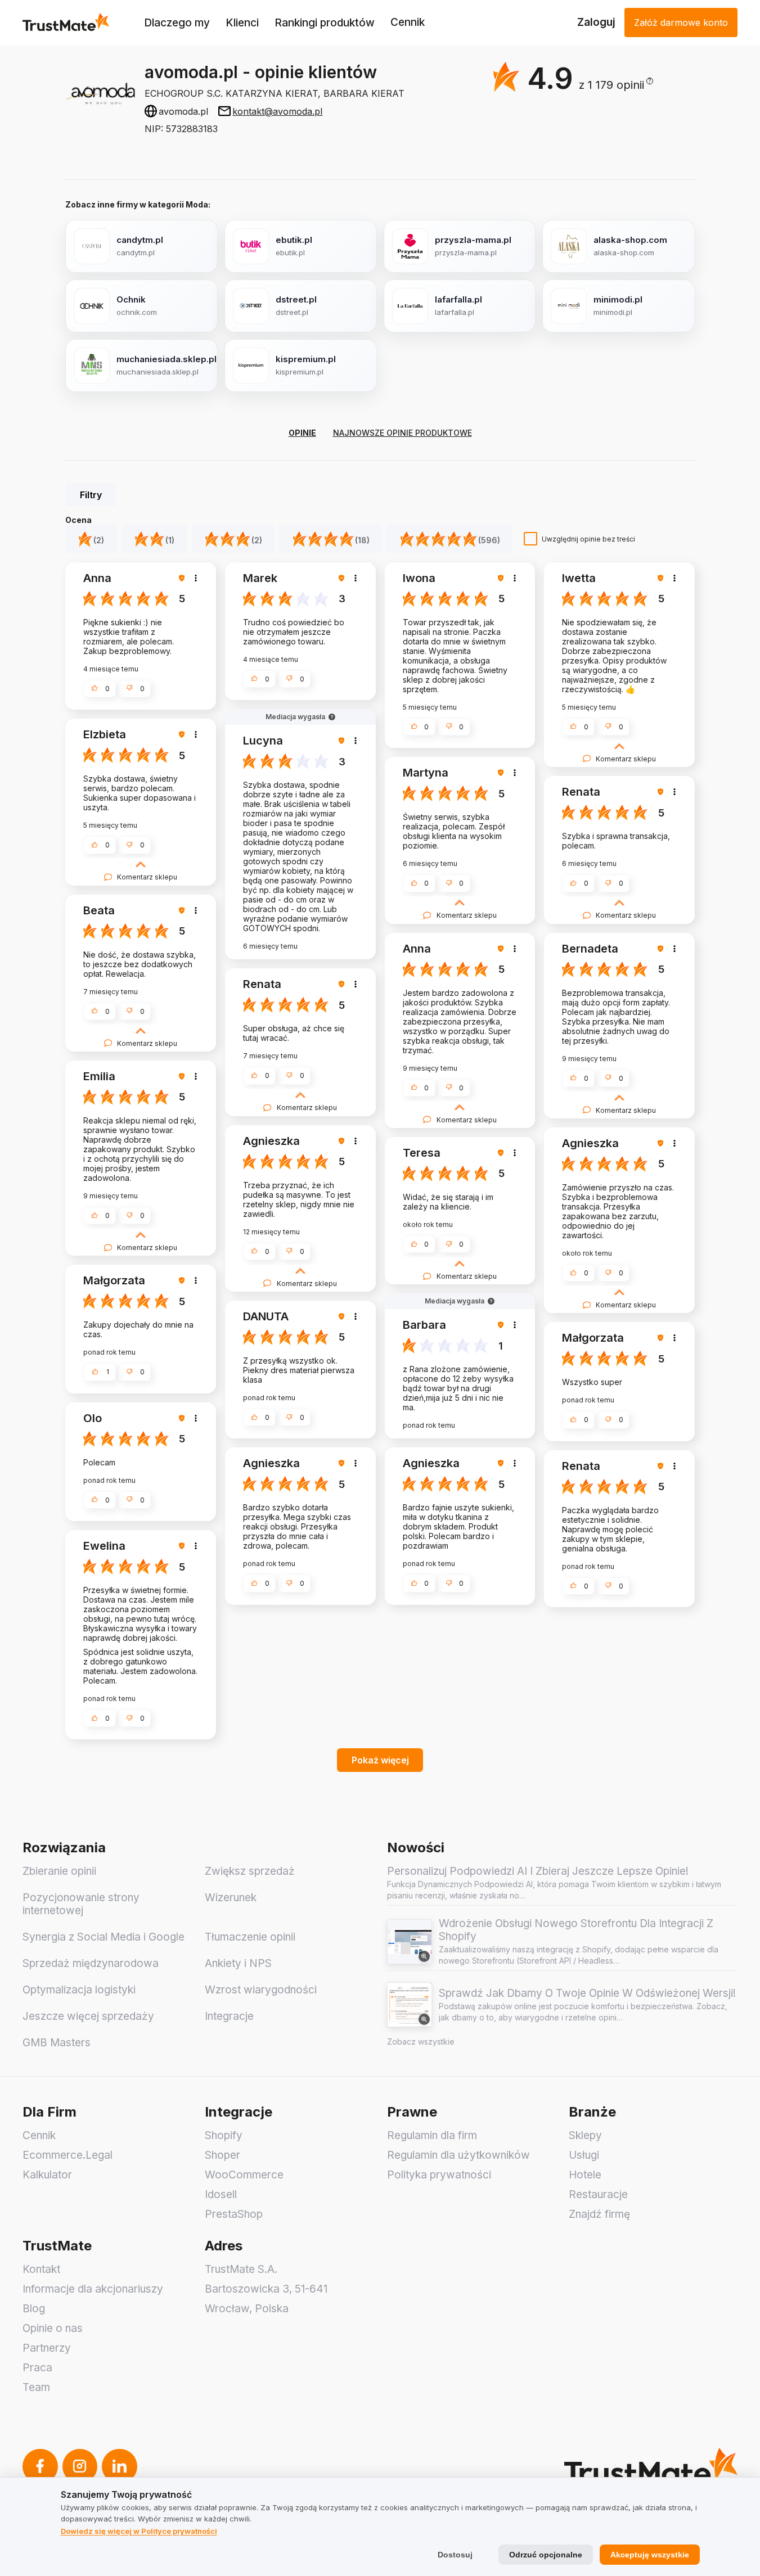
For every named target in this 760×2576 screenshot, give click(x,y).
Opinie (302, 433)
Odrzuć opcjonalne (546, 2555)
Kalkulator (47, 2175)
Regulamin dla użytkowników (458, 2155)
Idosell (221, 2194)
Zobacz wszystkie (421, 2042)
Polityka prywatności (439, 2175)
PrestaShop (234, 2214)
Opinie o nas (53, 2328)
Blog (34, 2309)
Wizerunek (231, 1898)
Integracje (229, 2016)
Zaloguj (596, 22)
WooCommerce (244, 2175)
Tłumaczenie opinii (250, 1937)
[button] (616, 85)
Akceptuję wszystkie (650, 2555)
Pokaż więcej (380, 1760)
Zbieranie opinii (59, 1871)
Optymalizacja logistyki (79, 1990)
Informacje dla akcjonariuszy (93, 2289)
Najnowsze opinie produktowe (403, 433)
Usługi (584, 2155)
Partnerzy (47, 2348)
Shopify (224, 2135)
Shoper (222, 2155)
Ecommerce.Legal (68, 2155)
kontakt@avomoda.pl (277, 111)
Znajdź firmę (599, 2214)
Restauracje (598, 2194)
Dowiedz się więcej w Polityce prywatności (139, 2531)
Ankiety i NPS (238, 1963)
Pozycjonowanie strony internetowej (81, 1904)
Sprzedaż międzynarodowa (91, 1963)
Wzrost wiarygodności (261, 1990)
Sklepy (585, 2135)
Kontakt (41, 2269)
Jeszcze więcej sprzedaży (88, 2016)
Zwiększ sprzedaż (250, 1871)
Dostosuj (455, 2555)
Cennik (408, 22)
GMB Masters (57, 2043)
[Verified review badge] (183, 578)
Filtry (91, 495)
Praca (37, 2368)
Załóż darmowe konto (681, 22)
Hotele (585, 2175)
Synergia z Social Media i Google (104, 1937)
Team (36, 2387)
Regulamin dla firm (432, 2135)
